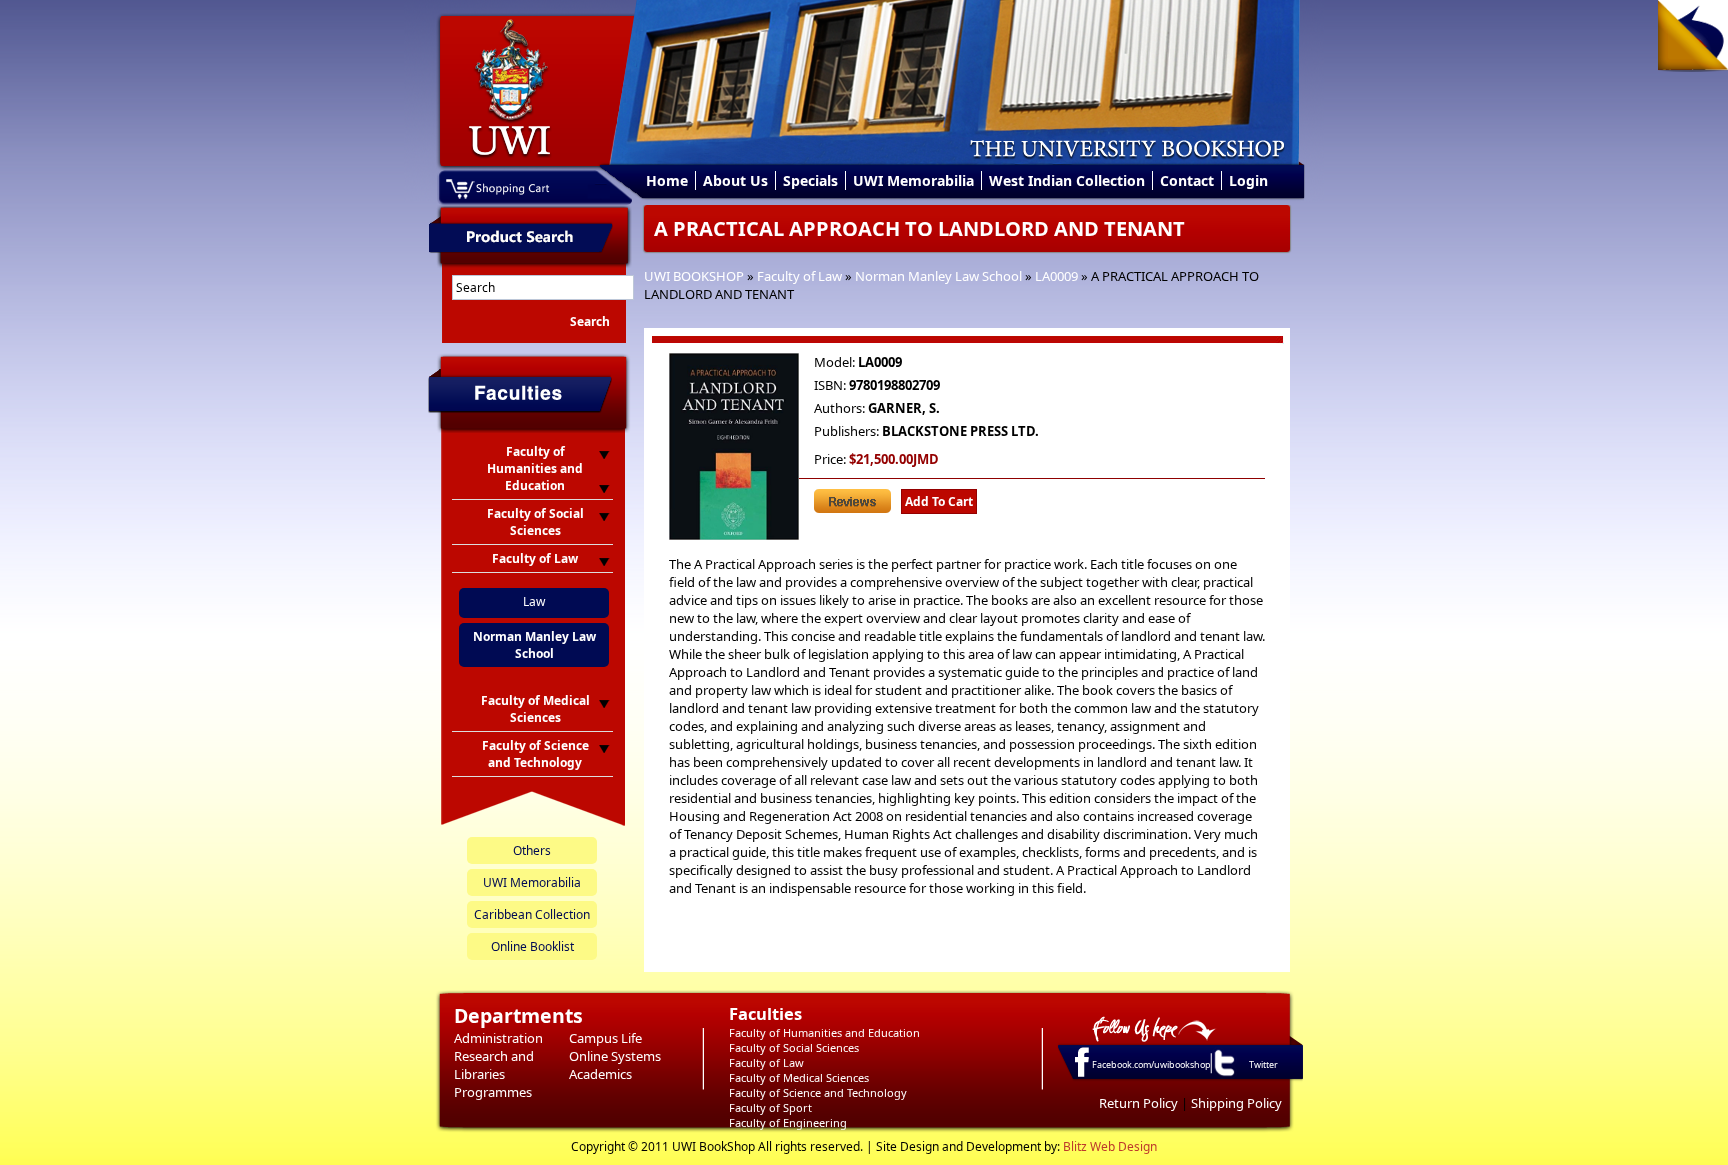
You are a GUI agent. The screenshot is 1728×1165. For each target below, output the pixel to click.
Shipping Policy (1236, 1103)
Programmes (493, 1092)
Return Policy (1138, 1103)
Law (534, 601)
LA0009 (1056, 276)
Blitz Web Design (1110, 1146)
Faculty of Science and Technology (818, 1092)
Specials (810, 180)
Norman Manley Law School (938, 276)
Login (1248, 180)
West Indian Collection (1067, 180)
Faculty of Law (799, 276)
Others (532, 850)
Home (667, 180)
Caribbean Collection (532, 914)
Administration (498, 1038)
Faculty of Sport (770, 1107)
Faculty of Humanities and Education (824, 1032)
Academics (600, 1074)
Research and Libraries (494, 1065)
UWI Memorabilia (913, 180)
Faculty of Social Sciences (794, 1047)
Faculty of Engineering (788, 1122)
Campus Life (605, 1038)
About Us (735, 180)
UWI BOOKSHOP (694, 276)
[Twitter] (1223, 1075)
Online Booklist (532, 946)
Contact (1187, 180)
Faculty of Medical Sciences (799, 1077)
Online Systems (615, 1056)
